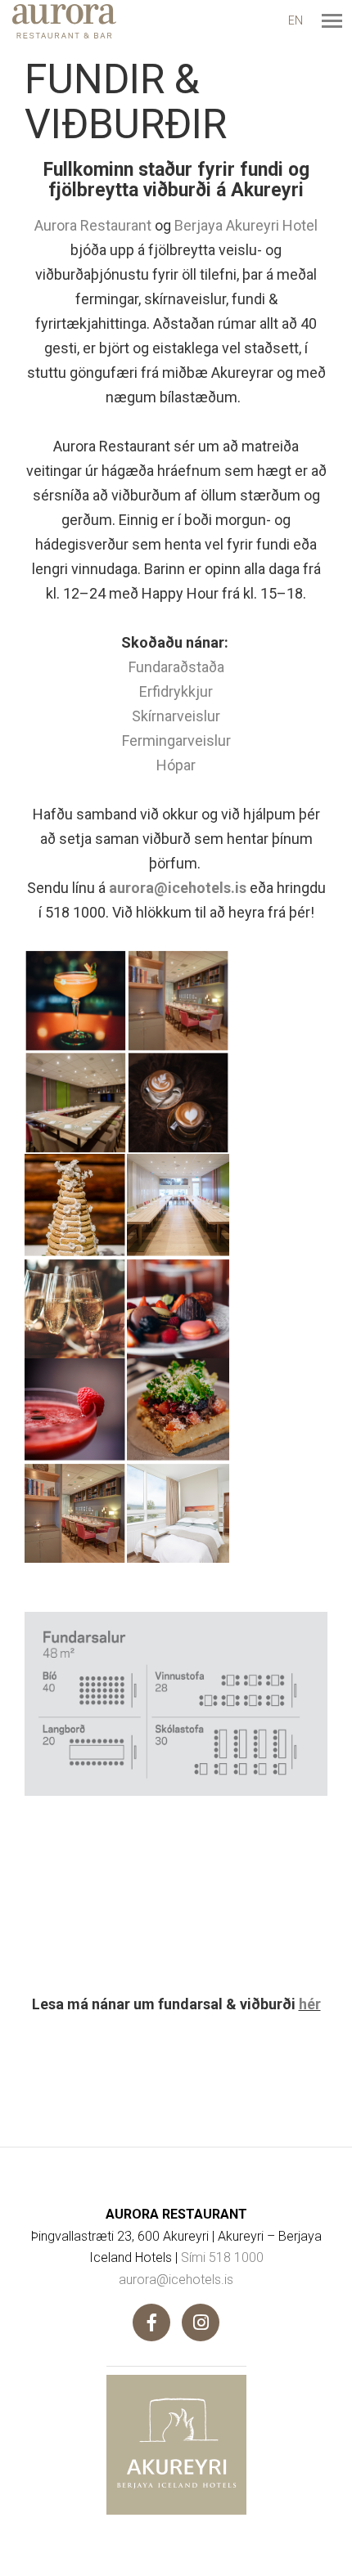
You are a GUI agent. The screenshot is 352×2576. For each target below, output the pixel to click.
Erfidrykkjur (176, 691)
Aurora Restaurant (93, 225)
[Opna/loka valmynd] (332, 20)
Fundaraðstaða (176, 667)
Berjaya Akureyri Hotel (246, 225)
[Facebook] (151, 2322)
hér (310, 2004)
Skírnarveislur (176, 716)
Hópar (176, 765)
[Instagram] (201, 2322)
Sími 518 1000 (222, 2257)
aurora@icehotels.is (179, 888)
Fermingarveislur (176, 740)
